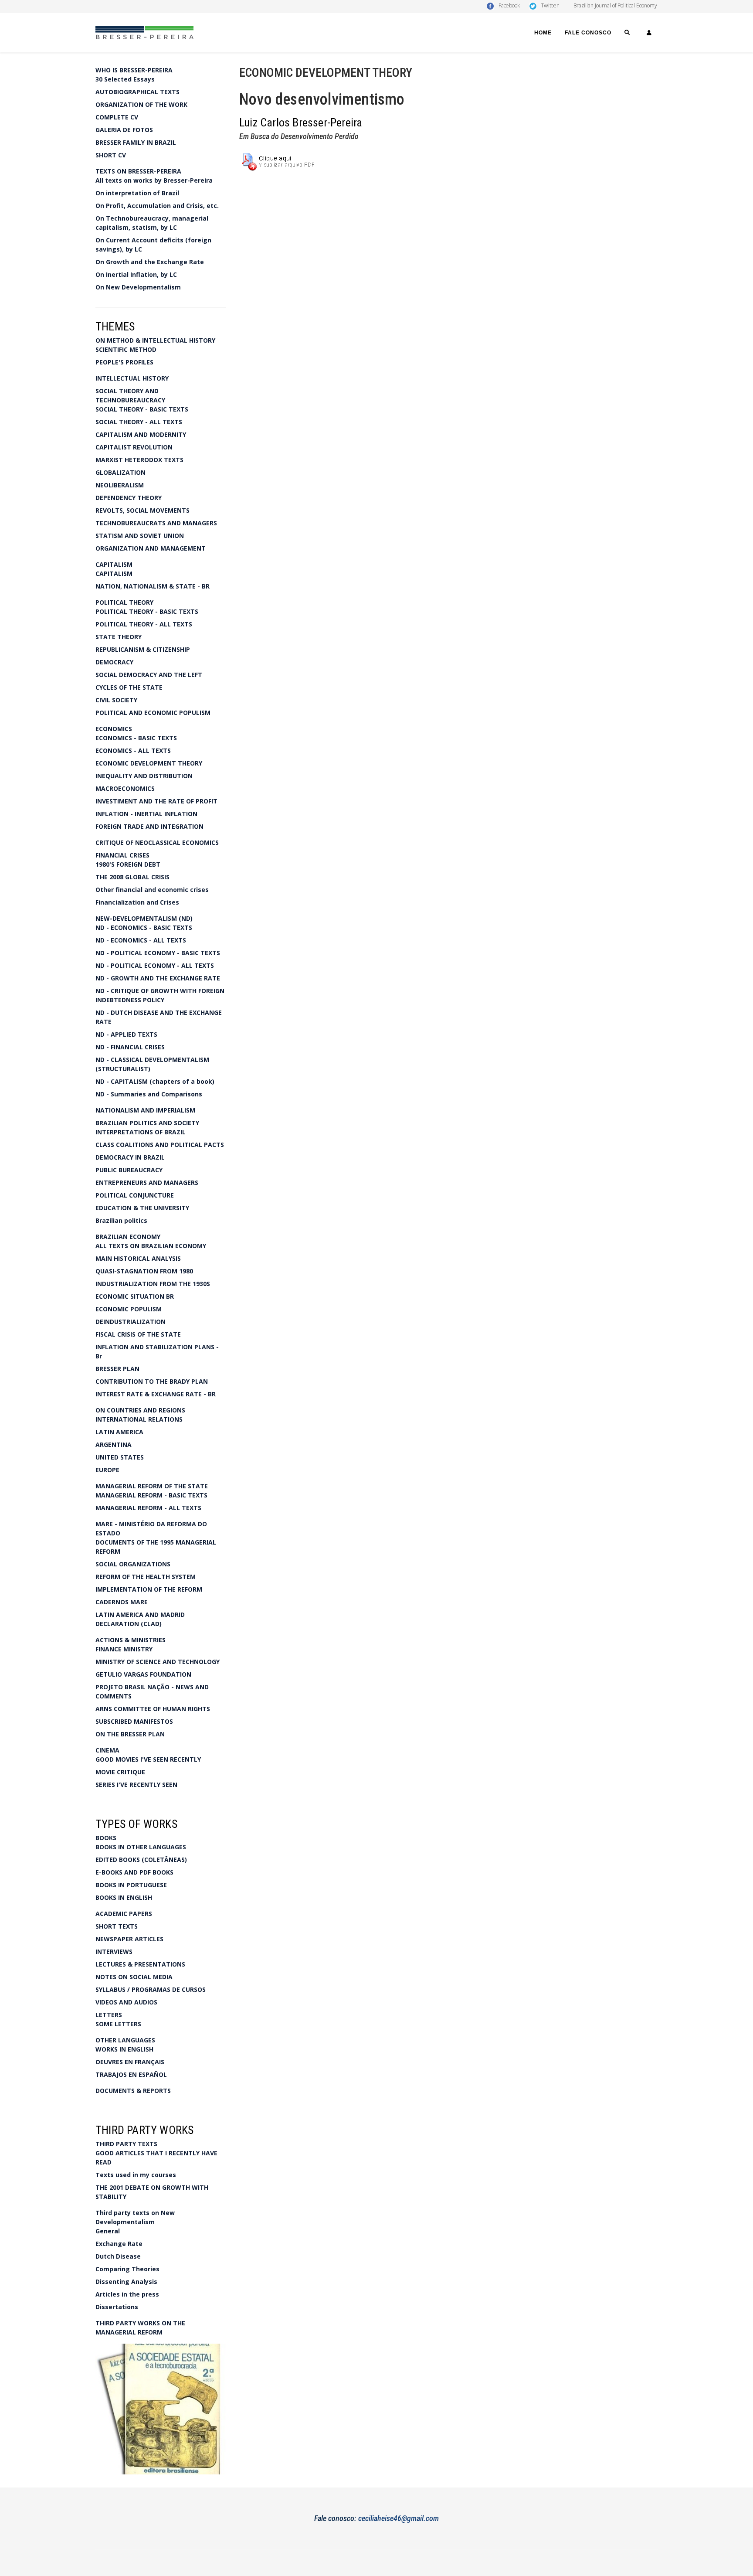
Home (543, 33)
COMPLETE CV (117, 117)
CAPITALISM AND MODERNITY (141, 434)
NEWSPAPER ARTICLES (129, 1939)
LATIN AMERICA (119, 1432)
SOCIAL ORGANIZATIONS (133, 1564)
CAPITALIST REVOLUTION (134, 447)
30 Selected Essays (125, 79)
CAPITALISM (114, 564)
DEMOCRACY (114, 662)
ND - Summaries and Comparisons (149, 1094)
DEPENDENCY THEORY (129, 498)
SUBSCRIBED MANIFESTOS (134, 1721)
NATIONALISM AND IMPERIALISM (145, 1110)
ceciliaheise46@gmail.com (399, 2518)
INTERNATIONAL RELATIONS (139, 1419)
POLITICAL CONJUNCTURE (135, 1195)
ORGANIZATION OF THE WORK (141, 104)
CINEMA (107, 1750)
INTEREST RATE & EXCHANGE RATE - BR (156, 1394)
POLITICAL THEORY (124, 602)
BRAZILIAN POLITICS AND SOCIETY (147, 1123)
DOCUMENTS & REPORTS (133, 2091)
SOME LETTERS (118, 2024)
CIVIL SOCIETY (116, 700)
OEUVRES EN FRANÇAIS (130, 2062)
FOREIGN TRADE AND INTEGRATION (149, 826)
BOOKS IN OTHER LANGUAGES (141, 1847)
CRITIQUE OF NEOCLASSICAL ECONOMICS (157, 842)
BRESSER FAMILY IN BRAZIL (136, 142)
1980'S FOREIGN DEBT (128, 864)
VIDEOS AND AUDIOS (126, 2002)
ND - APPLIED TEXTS (126, 1034)
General (108, 2231)
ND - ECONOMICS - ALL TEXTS (141, 940)
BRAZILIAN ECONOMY (128, 1237)
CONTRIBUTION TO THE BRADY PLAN (152, 1381)
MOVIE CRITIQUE (120, 1772)
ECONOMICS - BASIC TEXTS (136, 738)
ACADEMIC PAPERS (124, 1914)
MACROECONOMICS (125, 788)
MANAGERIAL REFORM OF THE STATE (152, 1486)
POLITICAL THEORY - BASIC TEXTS (147, 611)
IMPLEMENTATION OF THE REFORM (149, 1589)
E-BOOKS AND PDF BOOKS (134, 1872)
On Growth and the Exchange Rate (150, 262)
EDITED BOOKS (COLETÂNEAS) (141, 1860)
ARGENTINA (114, 1445)
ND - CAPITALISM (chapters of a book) (155, 1081)
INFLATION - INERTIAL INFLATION (146, 814)
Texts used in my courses (136, 2175)
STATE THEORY (119, 637)
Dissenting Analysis (126, 2282)
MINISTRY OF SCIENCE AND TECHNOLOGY (158, 1662)
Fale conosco (588, 33)
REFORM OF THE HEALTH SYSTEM (146, 1577)
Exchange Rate (119, 2244)
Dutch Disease (118, 2256)
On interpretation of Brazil (137, 193)
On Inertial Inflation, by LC (136, 274)
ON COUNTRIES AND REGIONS (140, 1410)
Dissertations (117, 2307)
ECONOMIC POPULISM (129, 1309)
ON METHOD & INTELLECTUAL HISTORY (155, 340)
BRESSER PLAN (117, 1369)
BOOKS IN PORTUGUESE (131, 1885)
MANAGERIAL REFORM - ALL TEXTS (148, 1508)
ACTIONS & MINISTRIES (131, 1640)
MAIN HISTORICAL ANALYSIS (138, 1258)
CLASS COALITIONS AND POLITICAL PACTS (160, 1145)
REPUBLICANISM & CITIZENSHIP (143, 649)
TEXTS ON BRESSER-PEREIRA (138, 171)
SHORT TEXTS (117, 1926)
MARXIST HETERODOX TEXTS (139, 460)
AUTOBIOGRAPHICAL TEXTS (137, 92)
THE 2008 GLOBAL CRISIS (132, 877)
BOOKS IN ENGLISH (124, 1897)
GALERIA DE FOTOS (124, 130)
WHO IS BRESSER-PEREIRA (134, 70)
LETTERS (109, 2015)
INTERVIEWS (114, 1952)
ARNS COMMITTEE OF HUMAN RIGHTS (153, 1709)
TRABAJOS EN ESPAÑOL (131, 2074)
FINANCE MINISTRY (124, 1649)
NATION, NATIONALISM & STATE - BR (153, 586)
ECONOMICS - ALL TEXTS (133, 750)
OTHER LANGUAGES (125, 2040)
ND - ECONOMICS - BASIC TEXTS (144, 927)
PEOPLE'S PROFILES (124, 362)
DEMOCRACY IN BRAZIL (130, 1157)
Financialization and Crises (137, 902)
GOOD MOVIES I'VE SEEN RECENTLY (148, 1759)
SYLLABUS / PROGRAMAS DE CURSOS (151, 1989)
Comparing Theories (127, 2269)
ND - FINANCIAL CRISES (130, 1047)
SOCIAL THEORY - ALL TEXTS (139, 422)
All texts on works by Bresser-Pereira (154, 180)
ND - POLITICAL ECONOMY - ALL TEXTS (155, 965)
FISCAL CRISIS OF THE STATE (138, 1334)
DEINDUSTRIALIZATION (131, 1322)
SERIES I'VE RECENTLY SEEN (136, 1785)
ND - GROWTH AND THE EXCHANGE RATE (158, 978)
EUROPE (107, 1470)
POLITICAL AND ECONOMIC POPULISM (153, 713)
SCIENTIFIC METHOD (126, 349)
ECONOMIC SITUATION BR (135, 1296)
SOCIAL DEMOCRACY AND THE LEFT (149, 675)
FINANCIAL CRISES (122, 855)
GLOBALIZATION (120, 472)
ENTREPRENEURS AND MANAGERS (147, 1183)
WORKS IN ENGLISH (124, 2049)
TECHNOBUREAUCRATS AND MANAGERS (156, 523)
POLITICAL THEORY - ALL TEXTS (144, 624)
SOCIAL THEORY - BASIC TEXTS (142, 409)
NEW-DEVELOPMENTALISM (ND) (144, 918)
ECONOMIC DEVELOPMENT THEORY (149, 763)
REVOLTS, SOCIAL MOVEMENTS (142, 510)
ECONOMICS (114, 729)
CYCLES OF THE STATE (129, 687)
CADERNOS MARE (122, 1602)
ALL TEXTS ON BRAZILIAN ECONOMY (151, 1246)
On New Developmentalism (138, 287)
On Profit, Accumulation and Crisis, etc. (157, 206)
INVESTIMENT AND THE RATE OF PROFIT (156, 801)
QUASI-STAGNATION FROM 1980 (144, 1271)
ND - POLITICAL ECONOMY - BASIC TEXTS (158, 953)
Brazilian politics (121, 1220)
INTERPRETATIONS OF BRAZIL (141, 1132)
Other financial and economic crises (152, 890)
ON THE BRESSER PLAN (130, 1734)
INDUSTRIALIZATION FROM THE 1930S (153, 1284)
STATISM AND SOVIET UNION (140, 536)
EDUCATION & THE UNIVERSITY (142, 1208)
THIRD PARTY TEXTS (126, 2144)
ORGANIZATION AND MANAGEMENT (151, 548)
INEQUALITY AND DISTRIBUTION (144, 776)
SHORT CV (111, 155)
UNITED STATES (120, 1457)
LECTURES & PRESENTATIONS (140, 1964)
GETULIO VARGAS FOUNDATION (143, 1674)
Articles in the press (127, 2294)
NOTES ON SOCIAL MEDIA (134, 1977)
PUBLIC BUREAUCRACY (129, 1170)
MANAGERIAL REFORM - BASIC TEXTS (151, 1495)
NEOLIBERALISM (120, 485)
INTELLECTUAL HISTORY (132, 378)
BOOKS (106, 1838)
